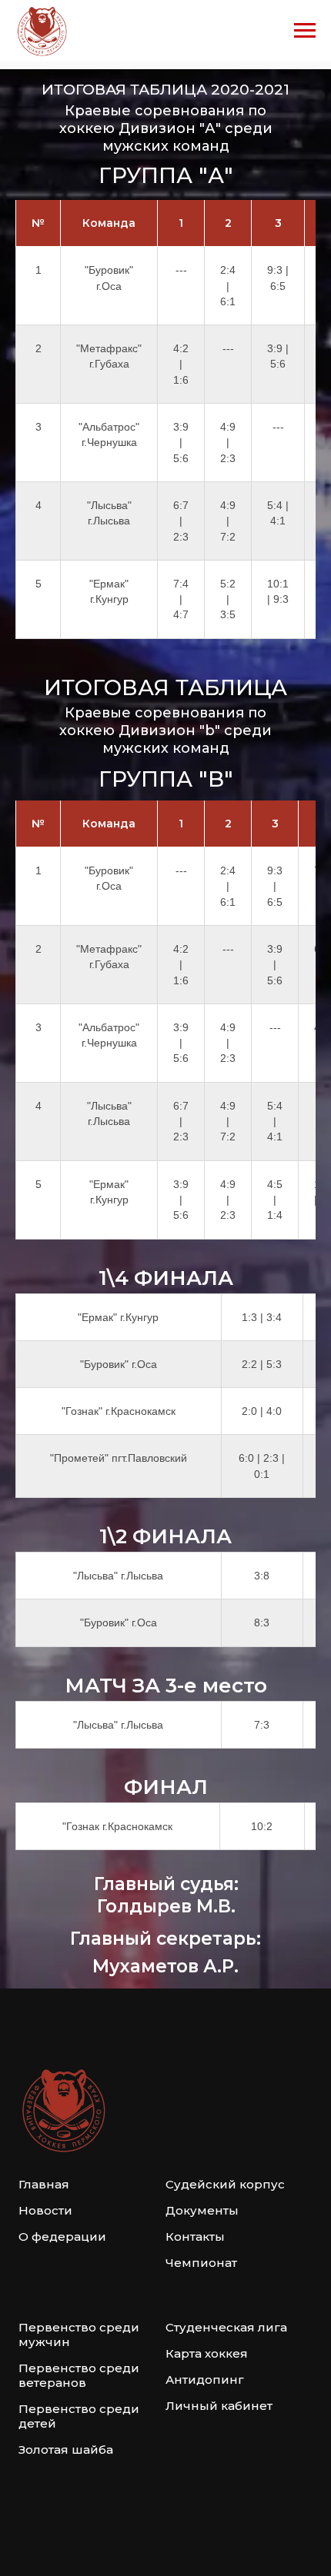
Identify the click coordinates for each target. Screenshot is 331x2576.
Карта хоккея (207, 2353)
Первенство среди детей (79, 2416)
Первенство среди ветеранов (79, 2375)
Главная (44, 2184)
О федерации (62, 2237)
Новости (45, 2210)
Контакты (195, 2237)
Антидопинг (205, 2380)
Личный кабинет (219, 2406)
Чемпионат (201, 2263)
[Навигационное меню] (305, 31)
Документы (202, 2210)
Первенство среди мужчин (79, 2335)
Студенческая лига (226, 2327)
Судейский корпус (225, 2184)
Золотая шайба (66, 2450)
